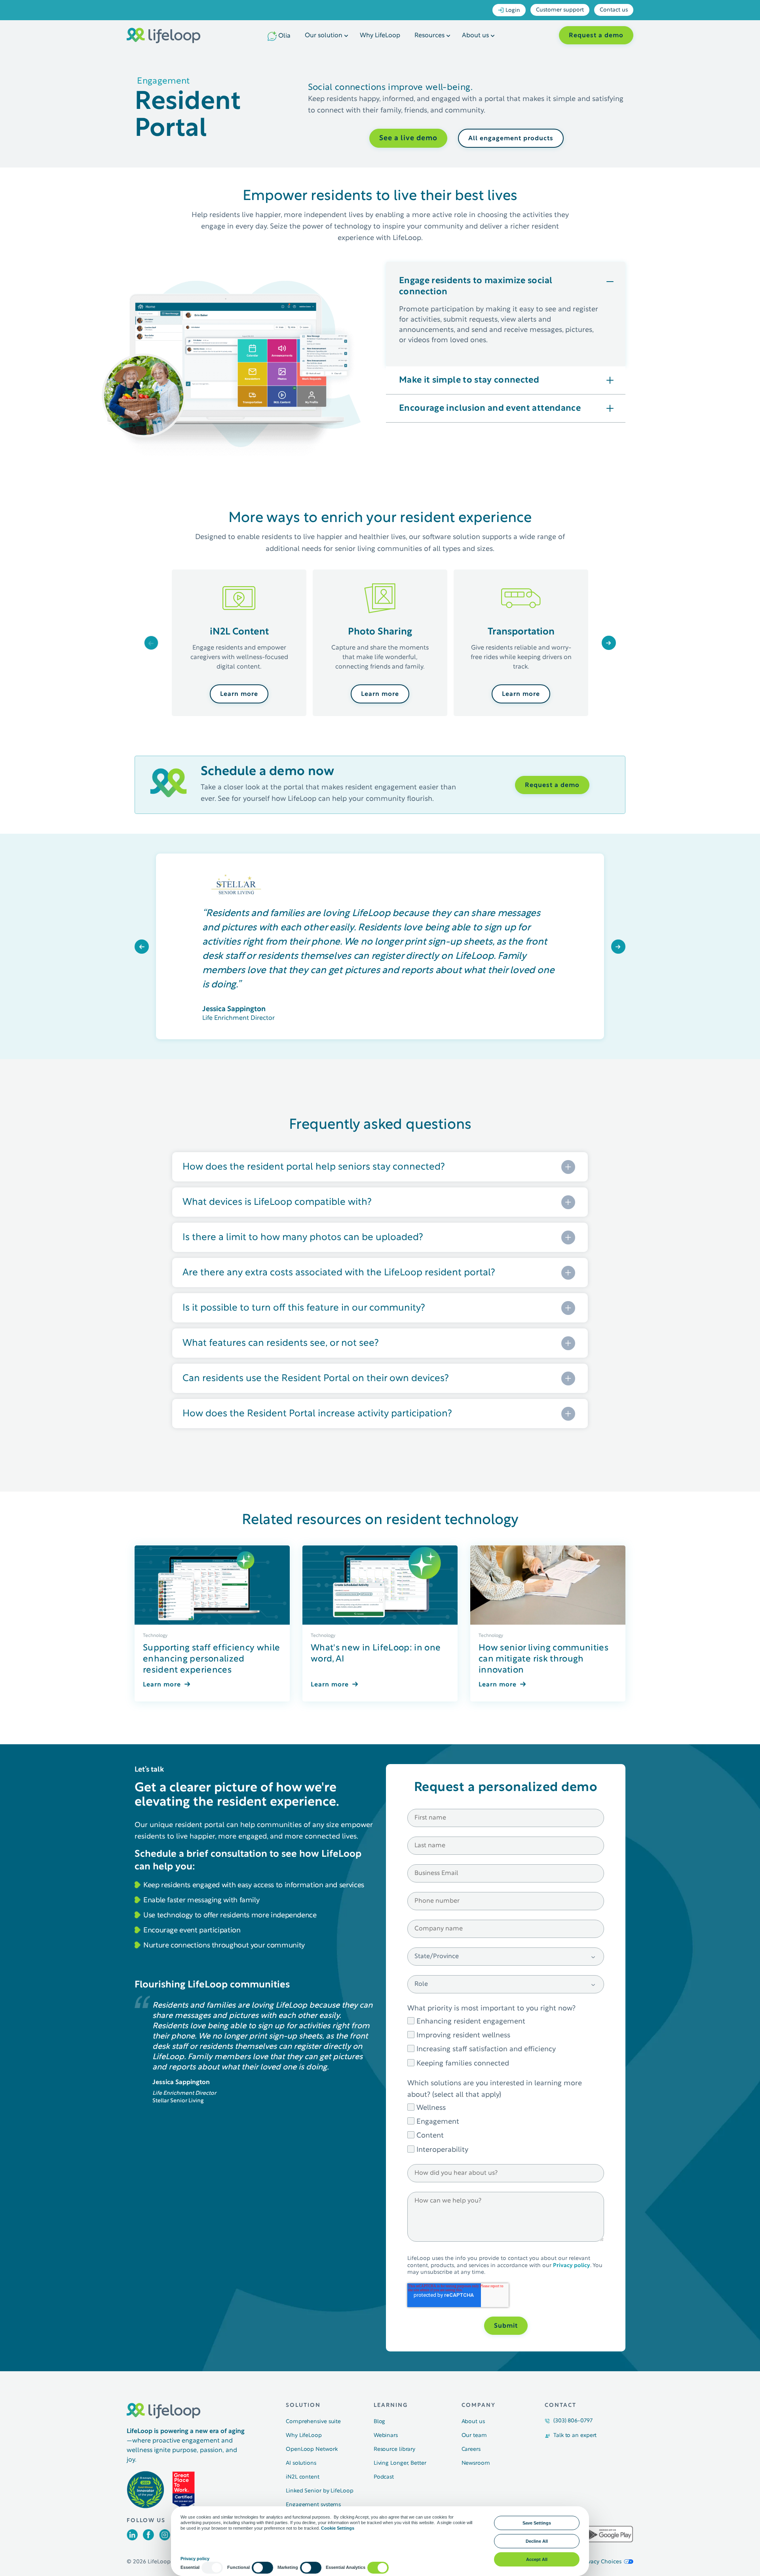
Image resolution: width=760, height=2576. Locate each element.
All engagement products (511, 139)
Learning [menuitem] (391, 2405)
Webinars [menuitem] (386, 2436)
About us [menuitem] (475, 36)
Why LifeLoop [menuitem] (380, 36)
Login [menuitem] (513, 10)
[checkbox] (506, 2042)
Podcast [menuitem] (384, 2477)
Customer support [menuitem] (560, 10)
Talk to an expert (575, 2436)
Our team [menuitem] (474, 2436)
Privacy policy (572, 2266)
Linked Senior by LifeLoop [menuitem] (320, 2491)
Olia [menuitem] (284, 36)
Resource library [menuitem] (394, 2449)
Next (609, 642)
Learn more (239, 694)
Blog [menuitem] (380, 2422)
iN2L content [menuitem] (303, 2477)
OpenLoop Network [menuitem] (312, 2449)
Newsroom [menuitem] (476, 2463)
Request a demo (596, 36)
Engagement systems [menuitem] (313, 2505)
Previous (151, 642)
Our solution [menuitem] (324, 36)
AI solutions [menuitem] (301, 2463)
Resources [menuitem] (429, 36)
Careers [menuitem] (471, 2449)
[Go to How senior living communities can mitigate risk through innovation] (548, 1585)
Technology (155, 1636)
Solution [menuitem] (303, 2405)
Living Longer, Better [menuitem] (400, 2463)
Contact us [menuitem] (614, 10)
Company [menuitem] (479, 2405)
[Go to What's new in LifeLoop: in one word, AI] (380, 1585)
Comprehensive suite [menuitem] (313, 2422)
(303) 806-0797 (573, 2421)
